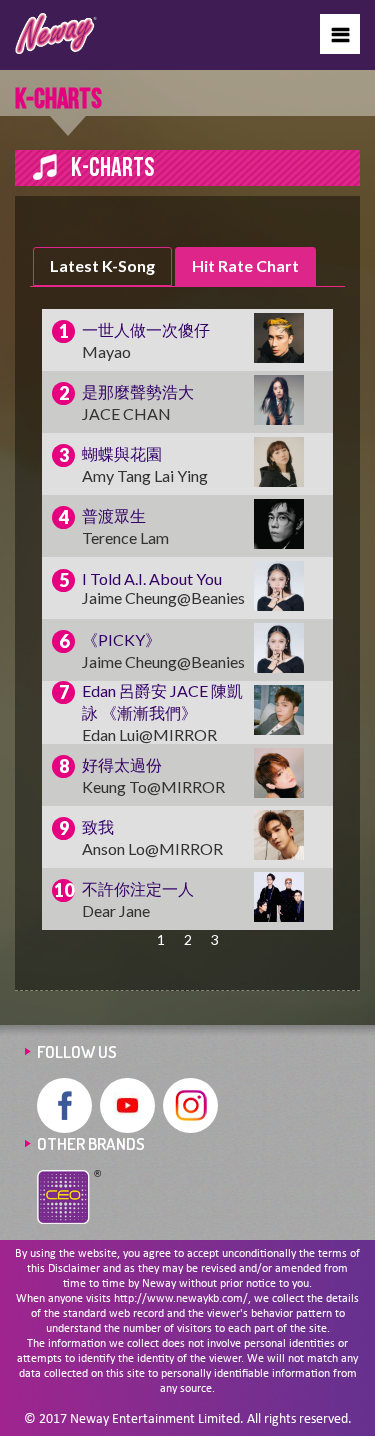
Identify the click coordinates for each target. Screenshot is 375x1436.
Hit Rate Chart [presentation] (245, 265)
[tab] (102, 266)
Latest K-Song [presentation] (102, 265)
